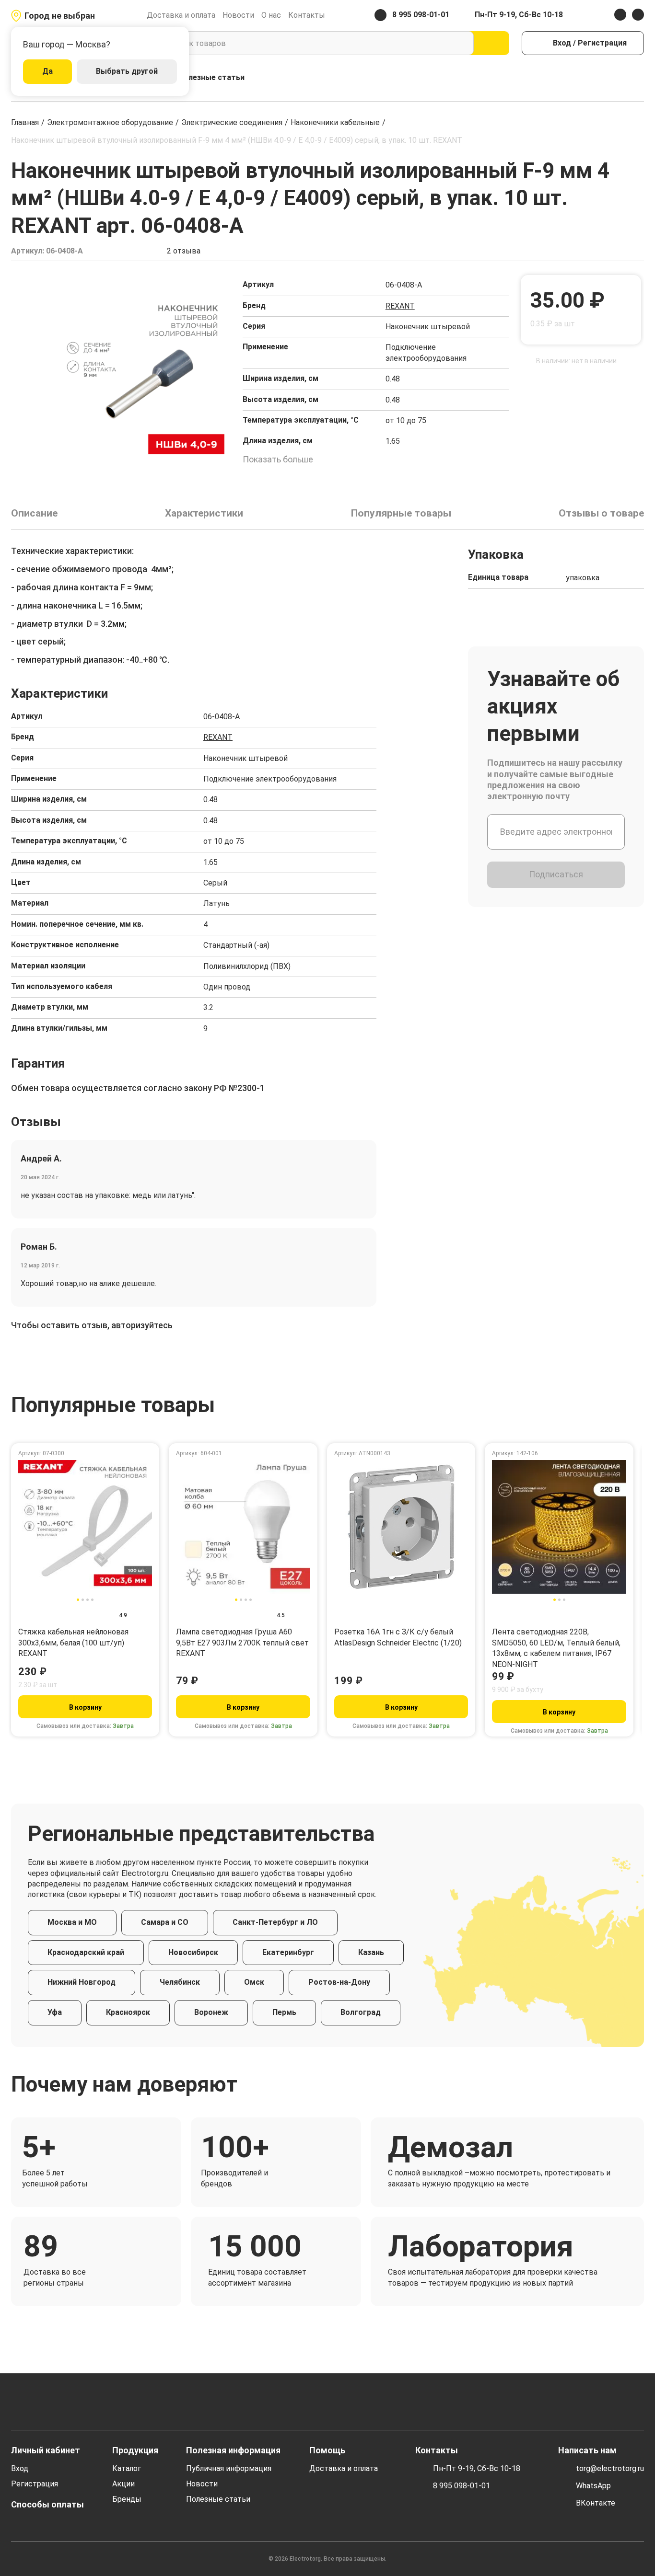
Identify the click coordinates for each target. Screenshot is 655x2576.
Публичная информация (229, 2468)
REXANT (400, 306)
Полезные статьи (211, 77)
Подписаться (556, 874)
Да (47, 71)
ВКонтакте (596, 2503)
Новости (238, 15)
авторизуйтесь (142, 1325)
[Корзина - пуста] (638, 78)
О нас (271, 15)
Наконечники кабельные (335, 122)
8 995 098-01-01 (462, 2486)
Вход (20, 2468)
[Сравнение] (597, 78)
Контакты (307, 15)
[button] (29, 285)
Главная (25, 122)
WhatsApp (593, 2486)
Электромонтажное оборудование (110, 122)
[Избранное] (618, 78)
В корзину (85, 1707)
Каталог (127, 2468)
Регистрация (35, 2484)
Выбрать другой (127, 71)
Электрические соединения (232, 122)
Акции (123, 2484)
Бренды (127, 2499)
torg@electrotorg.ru (610, 2468)
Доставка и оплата (181, 15)
